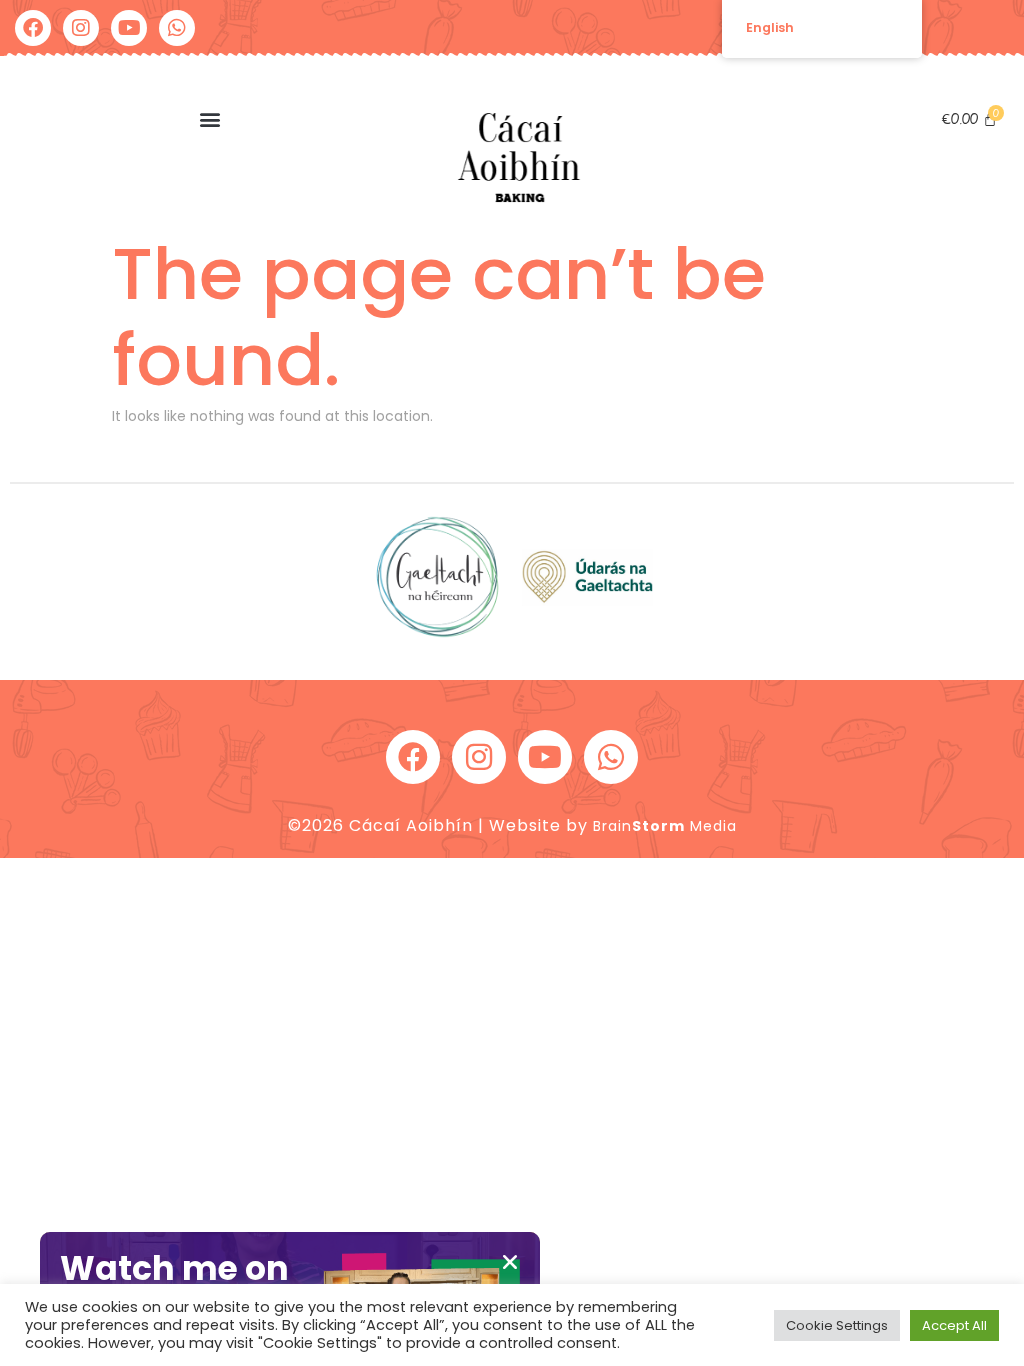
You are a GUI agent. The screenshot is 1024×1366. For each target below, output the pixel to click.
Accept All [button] (954, 1325)
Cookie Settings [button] (837, 1325)
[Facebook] (33, 28)
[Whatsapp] (177, 28)
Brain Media (665, 826)
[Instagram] (81, 28)
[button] (209, 118)
